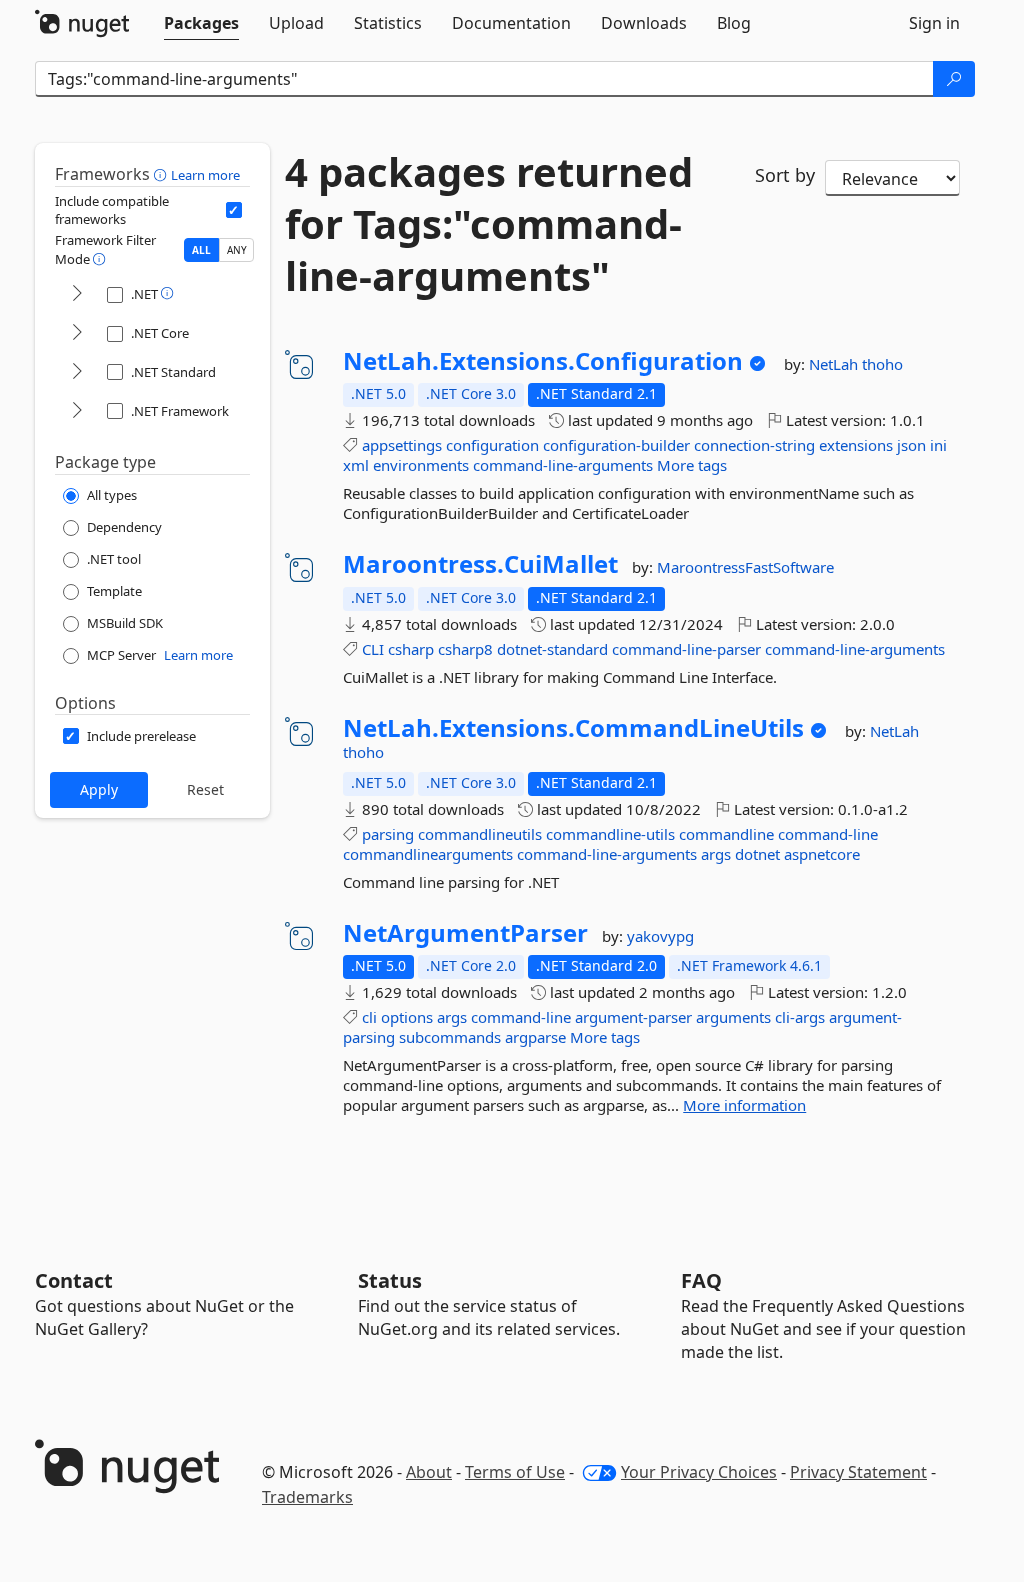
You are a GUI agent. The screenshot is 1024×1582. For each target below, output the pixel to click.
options (407, 1017)
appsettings (402, 445)
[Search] (954, 79)
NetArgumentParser (465, 933)
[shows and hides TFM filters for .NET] (77, 294)
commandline (726, 834)
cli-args (800, 1017)
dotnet (757, 854)
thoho (882, 364)
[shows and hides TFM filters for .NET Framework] (77, 411)
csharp (411, 649)
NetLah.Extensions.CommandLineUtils (573, 728)
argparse (535, 1037)
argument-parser (633, 1017)
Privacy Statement (858, 1472)
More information (744, 1105)
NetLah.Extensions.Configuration (543, 361)
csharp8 (465, 649)
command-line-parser (686, 649)
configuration (492, 445)
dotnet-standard (552, 649)
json (911, 445)
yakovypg (660, 936)
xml (356, 465)
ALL (201, 250)
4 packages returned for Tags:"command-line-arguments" (489, 224)
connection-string (754, 445)
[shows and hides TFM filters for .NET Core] (77, 333)
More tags (692, 465)
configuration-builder (616, 445)
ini (938, 445)
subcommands (450, 1037)
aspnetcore (822, 854)
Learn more (205, 175)
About (429, 1472)
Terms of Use (515, 1472)
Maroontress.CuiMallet (480, 564)
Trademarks (307, 1497)
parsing (388, 834)
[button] (162, 174)
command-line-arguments (563, 465)
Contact (74, 1280)
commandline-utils (610, 834)
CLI (373, 649)
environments (421, 465)
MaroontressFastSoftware (745, 567)
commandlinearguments (428, 854)
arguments (733, 1017)
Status (390, 1280)
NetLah (835, 364)
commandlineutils (480, 834)
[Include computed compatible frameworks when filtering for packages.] (234, 210)
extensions (856, 445)
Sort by (785, 175)
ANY (237, 250)
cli (369, 1017)
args (716, 854)
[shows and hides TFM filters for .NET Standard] (77, 372)
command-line (828, 834)
